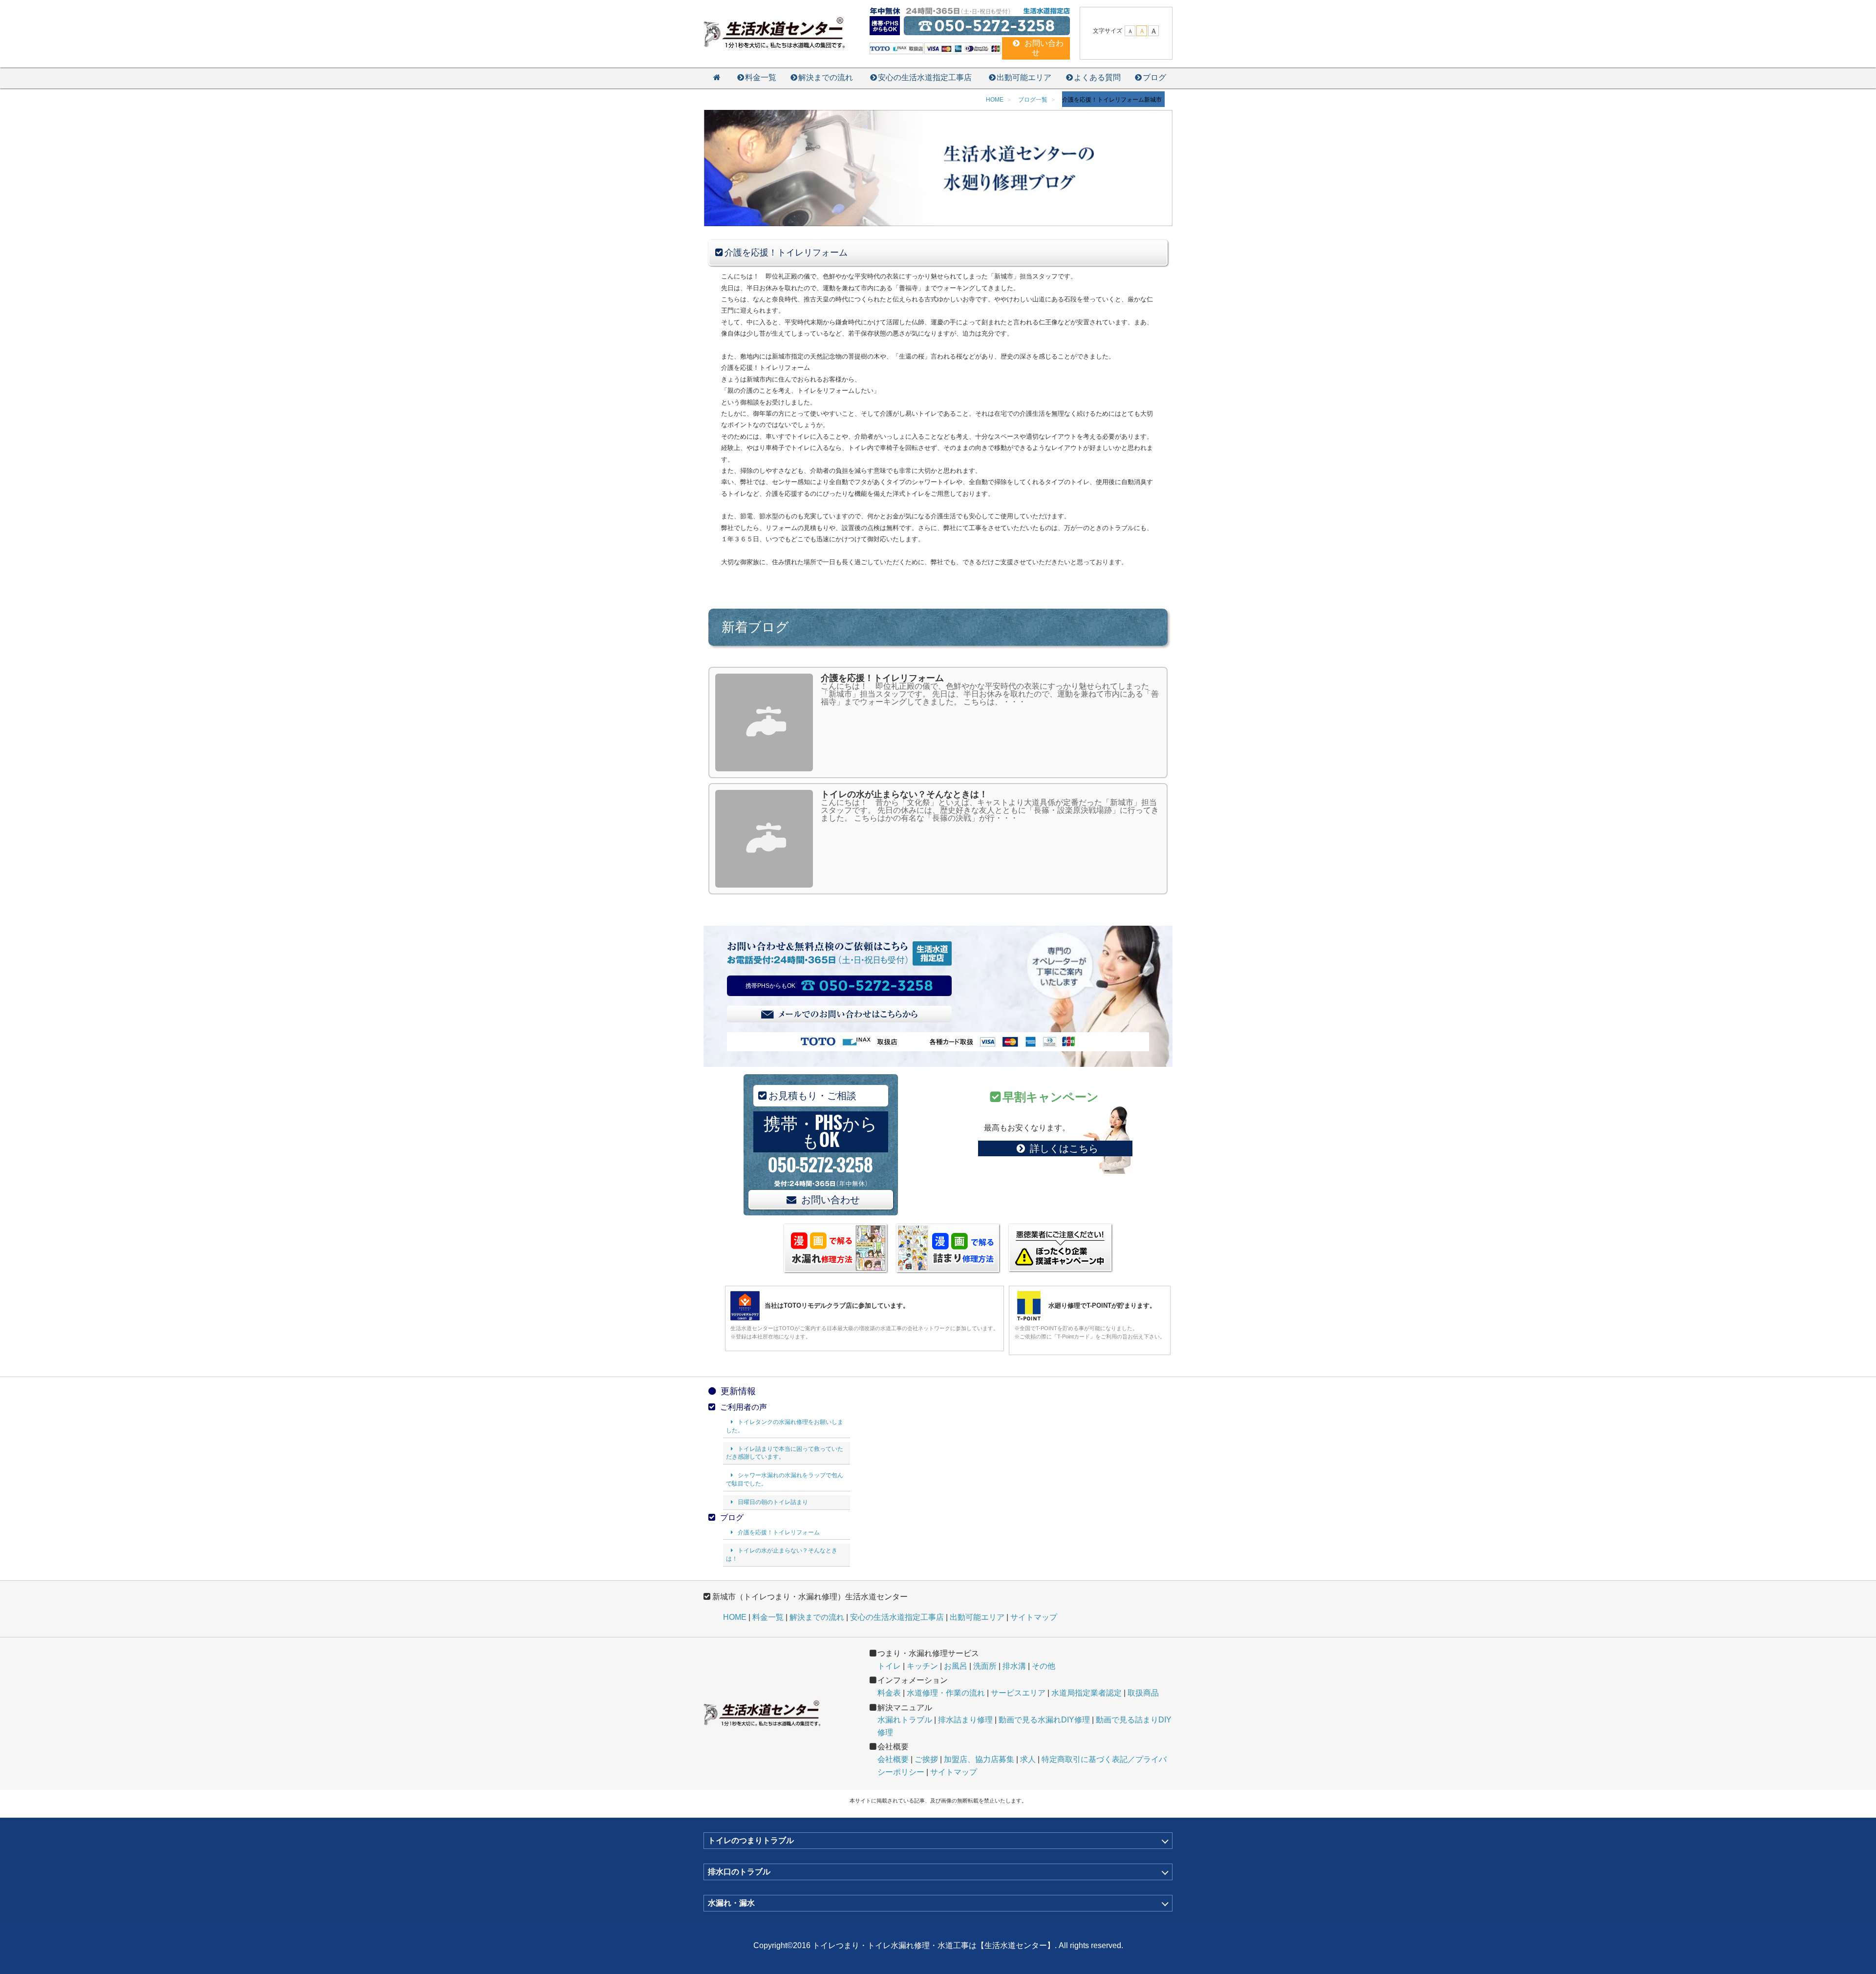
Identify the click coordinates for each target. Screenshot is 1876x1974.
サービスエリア (1018, 1693)
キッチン (922, 1666)
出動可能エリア (1024, 77)
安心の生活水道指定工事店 (925, 77)
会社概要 (893, 1759)
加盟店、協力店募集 (979, 1759)
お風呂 (956, 1666)
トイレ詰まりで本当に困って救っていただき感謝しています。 (785, 1453)
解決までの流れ (826, 77)
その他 (1044, 1666)
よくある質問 (1097, 77)
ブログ (1154, 77)
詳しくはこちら (1064, 1148)
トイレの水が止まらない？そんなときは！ (782, 1555)
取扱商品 (1143, 1693)
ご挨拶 (926, 1759)
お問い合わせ (831, 1200)
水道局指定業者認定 (1087, 1693)
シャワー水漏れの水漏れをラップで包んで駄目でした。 (785, 1479)
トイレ (889, 1666)
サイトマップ (1034, 1617)
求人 (1028, 1759)
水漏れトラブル (905, 1720)
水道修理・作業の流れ (946, 1693)
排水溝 (1014, 1666)
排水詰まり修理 (965, 1720)
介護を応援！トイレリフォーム (779, 1532)
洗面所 (985, 1666)
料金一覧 (761, 77)
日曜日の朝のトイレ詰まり (773, 1502)
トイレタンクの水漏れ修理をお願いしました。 (785, 1426)
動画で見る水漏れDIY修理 (1044, 1720)
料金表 (889, 1693)
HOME (735, 1617)
